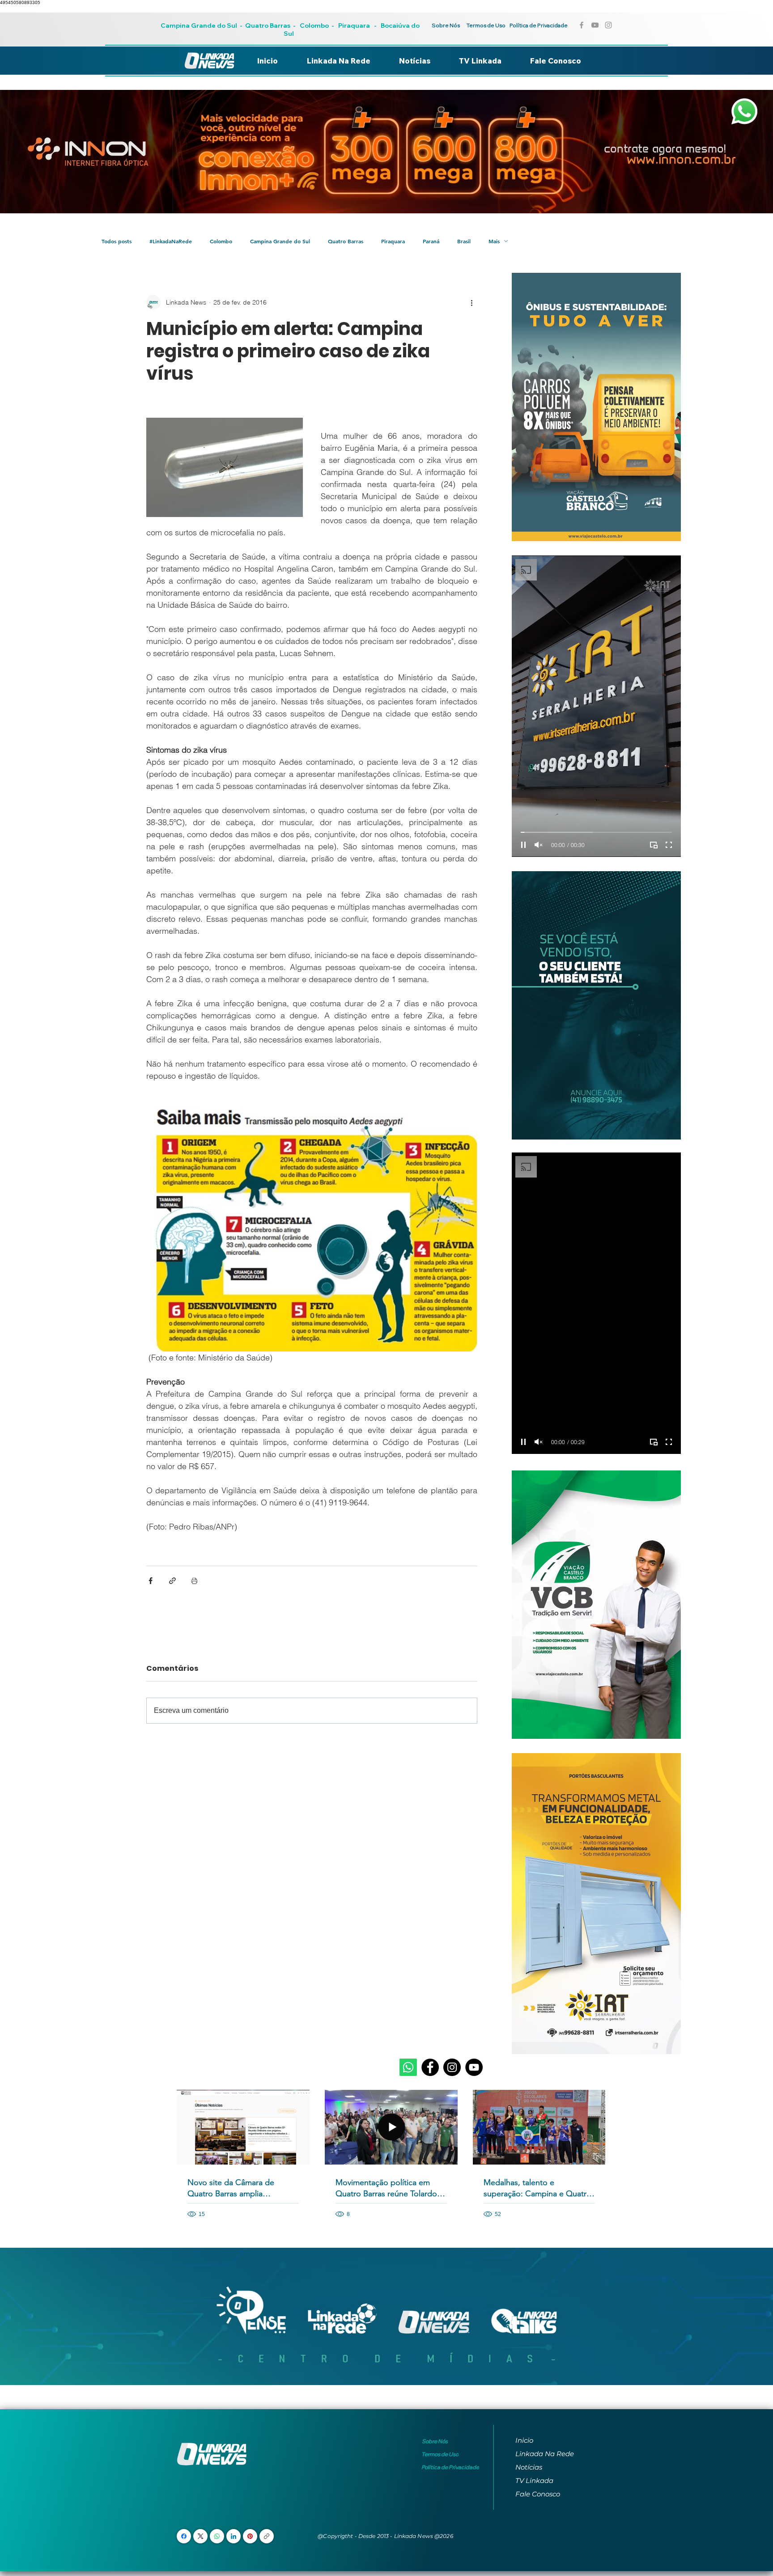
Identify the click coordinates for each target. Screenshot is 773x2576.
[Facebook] (430, 2067)
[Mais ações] (472, 302)
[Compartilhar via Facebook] (151, 1581)
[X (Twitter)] (201, 2536)
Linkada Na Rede (545, 2454)
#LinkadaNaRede (171, 241)
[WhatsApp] (217, 2536)
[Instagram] (452, 2067)
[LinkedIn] (234, 2536)
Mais (494, 241)
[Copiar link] (267, 2536)
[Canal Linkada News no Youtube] (595, 25)
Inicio (524, 2440)
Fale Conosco (538, 2494)
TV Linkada (534, 2481)
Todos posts (117, 241)
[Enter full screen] (669, 845)
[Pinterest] (250, 2536)
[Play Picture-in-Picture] (654, 845)
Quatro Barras (268, 25)
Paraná (431, 241)
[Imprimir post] (194, 1581)
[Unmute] (539, 845)
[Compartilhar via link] (172, 1581)
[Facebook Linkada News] (582, 25)
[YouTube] (474, 2067)
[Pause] (523, 845)
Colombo (314, 25)
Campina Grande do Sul (200, 25)
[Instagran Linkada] (608, 25)
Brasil (464, 241)
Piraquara (354, 25)
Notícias (529, 2467)
